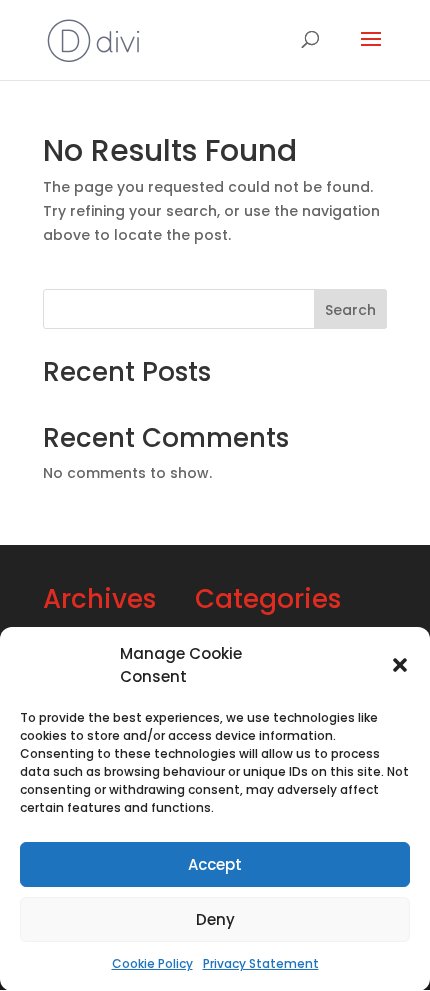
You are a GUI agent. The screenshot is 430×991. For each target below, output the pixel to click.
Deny (215, 919)
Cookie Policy (152, 963)
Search (350, 310)
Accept (215, 864)
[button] (400, 665)
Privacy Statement (261, 963)
